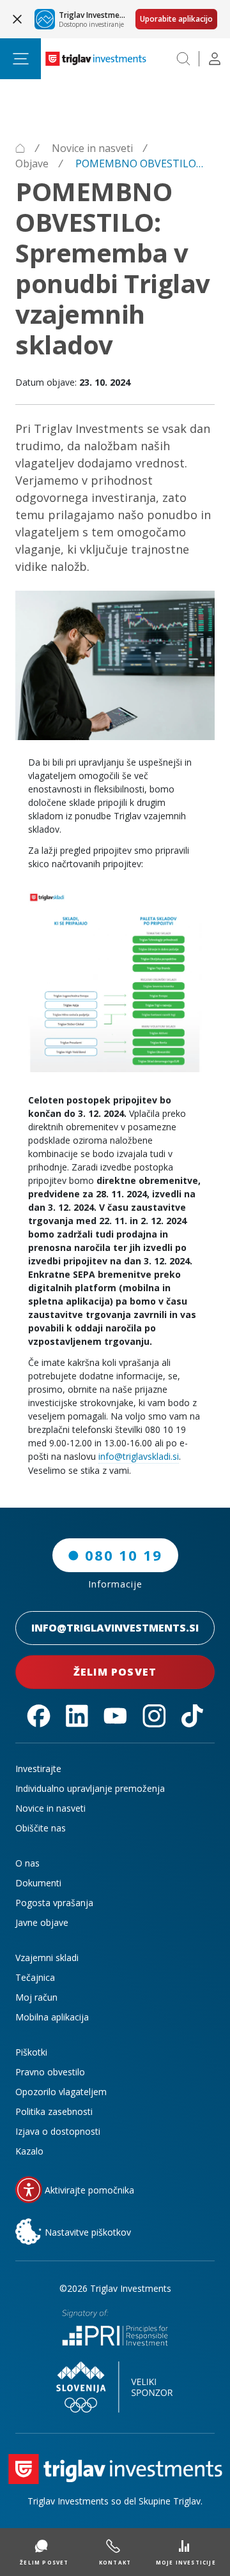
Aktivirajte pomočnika (89, 2190)
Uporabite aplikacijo (176, 19)
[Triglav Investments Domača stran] (96, 59)
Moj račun (36, 1997)
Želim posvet (115, 1672)
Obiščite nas (41, 1828)
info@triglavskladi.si (139, 1456)
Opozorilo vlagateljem (61, 2092)
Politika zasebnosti (54, 2111)
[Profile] (215, 59)
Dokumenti (38, 1883)
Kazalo (29, 2151)
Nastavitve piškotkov (88, 2232)
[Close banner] (17, 19)
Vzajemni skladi (47, 1958)
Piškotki (31, 2052)
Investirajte (38, 1769)
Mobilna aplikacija (52, 2017)
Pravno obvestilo (50, 2072)
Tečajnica (35, 1977)
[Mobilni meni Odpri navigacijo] (20, 59)
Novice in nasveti (50, 1808)
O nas (27, 1863)
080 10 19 (124, 1555)
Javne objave (42, 1922)
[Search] (183, 59)
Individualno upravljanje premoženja (90, 1788)
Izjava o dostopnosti (58, 2131)
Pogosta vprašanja (54, 1903)
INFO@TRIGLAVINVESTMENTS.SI (115, 1628)
